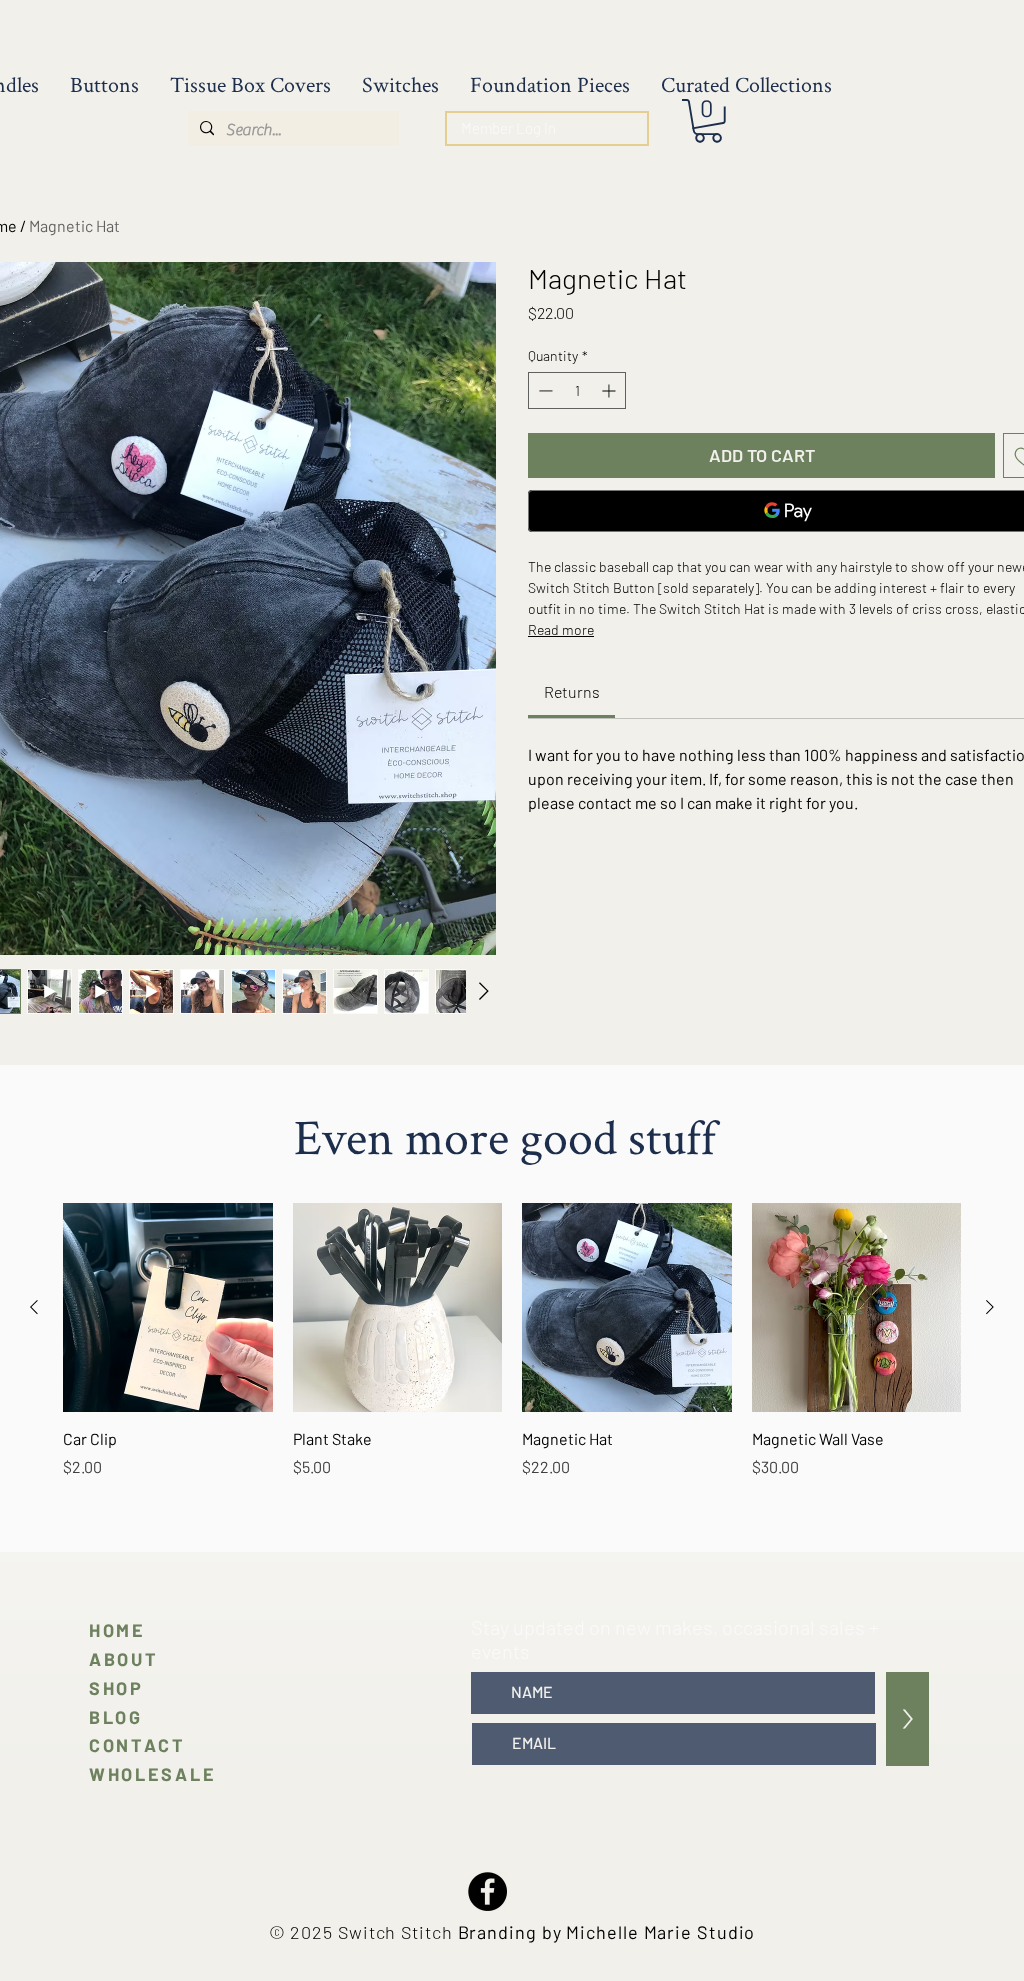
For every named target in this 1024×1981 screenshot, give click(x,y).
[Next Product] (990, 1307)
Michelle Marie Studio (660, 1932)
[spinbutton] (577, 390)
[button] (708, 121)
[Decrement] (543, 390)
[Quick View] (168, 1308)
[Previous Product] (34, 1307)
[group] (512, 1352)
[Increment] (610, 390)
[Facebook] (487, 1891)
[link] (572, 691)
